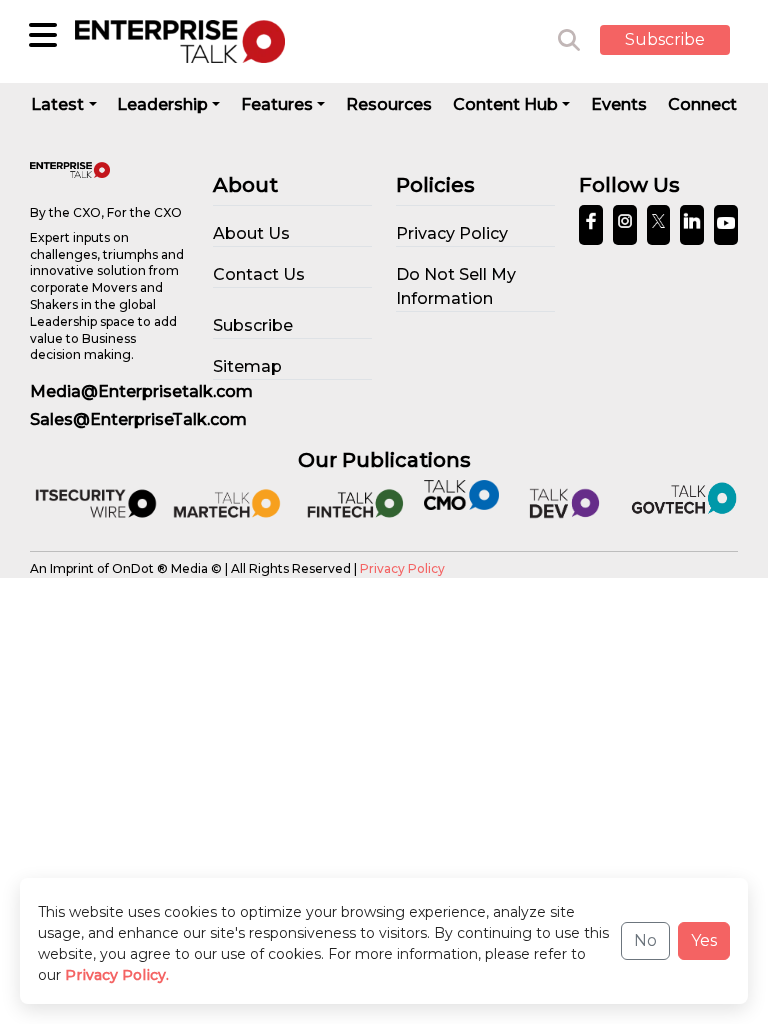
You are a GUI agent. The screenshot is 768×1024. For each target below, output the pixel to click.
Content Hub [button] (505, 104)
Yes (704, 940)
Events (619, 104)
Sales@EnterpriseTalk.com (138, 419)
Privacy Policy (402, 568)
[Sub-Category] (43, 35)
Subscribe (665, 39)
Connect (702, 104)
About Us (251, 233)
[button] (680, 41)
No (645, 940)
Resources (389, 104)
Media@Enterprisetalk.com (141, 391)
